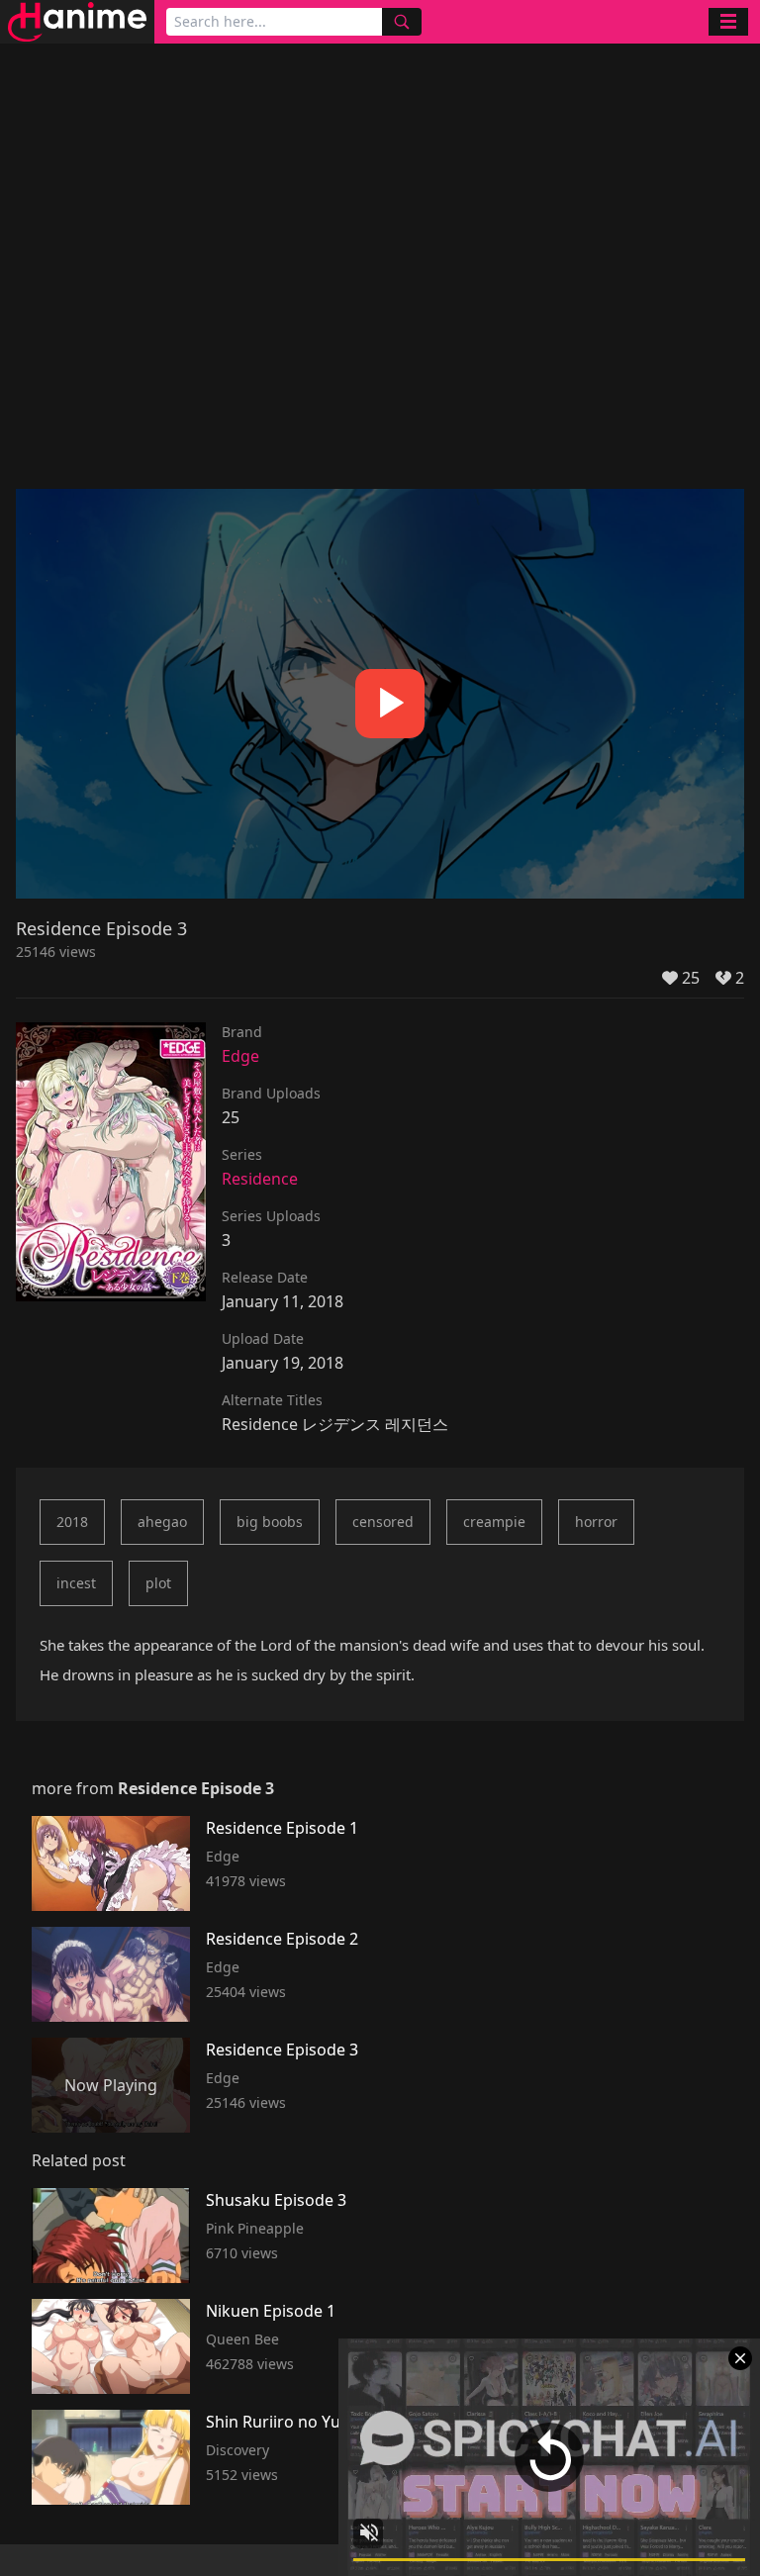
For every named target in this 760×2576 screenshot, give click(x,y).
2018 (72, 1522)
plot (158, 1583)
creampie (494, 1522)
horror (596, 1522)
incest (76, 1583)
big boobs (270, 1522)
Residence (260, 1179)
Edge (240, 1056)
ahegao (162, 1522)
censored (383, 1522)
